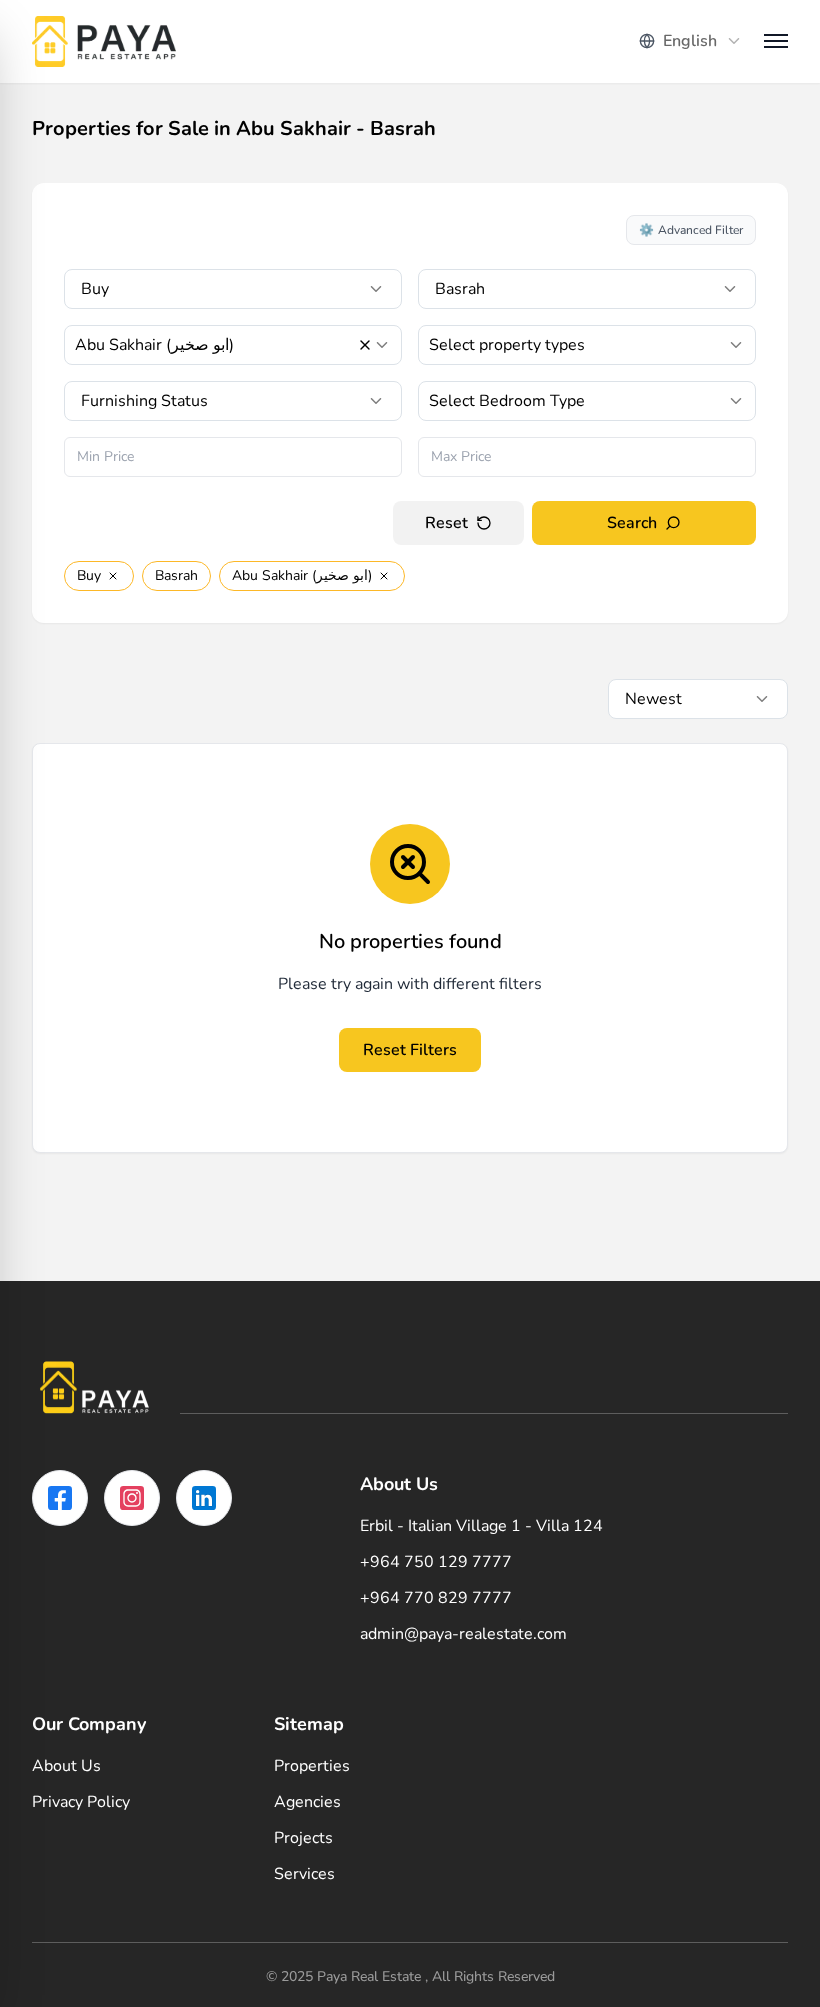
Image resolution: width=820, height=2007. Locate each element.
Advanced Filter (691, 230)
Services (304, 1874)
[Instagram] (132, 1498)
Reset (446, 523)
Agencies (307, 1802)
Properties (312, 1766)
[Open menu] (776, 41)
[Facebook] (60, 1498)
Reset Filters (410, 1050)
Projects (303, 1838)
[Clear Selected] (365, 345)
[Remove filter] (113, 576)
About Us (66, 1766)
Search (632, 523)
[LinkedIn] (204, 1498)
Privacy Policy (81, 1802)
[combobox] (691, 41)
